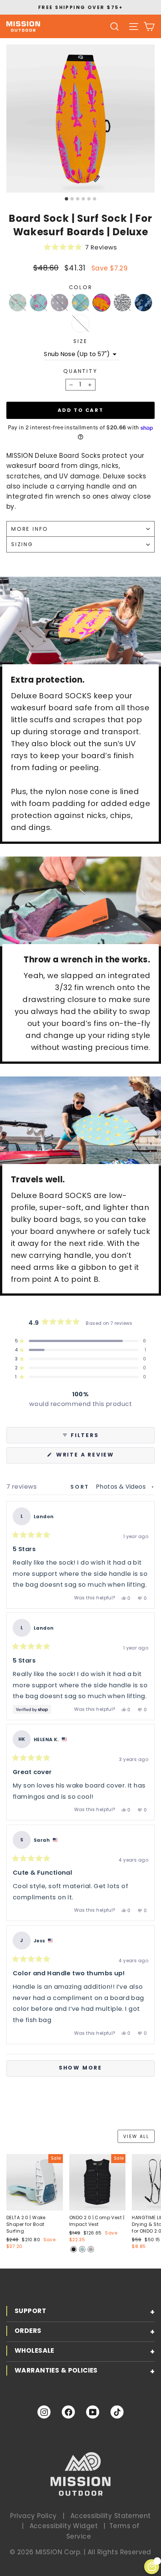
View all (136, 2136)
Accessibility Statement (111, 2516)
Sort (81, 1487)
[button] (80, 247)
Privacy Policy (33, 2516)
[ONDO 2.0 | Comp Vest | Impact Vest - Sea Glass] (82, 2249)
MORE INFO (30, 529)
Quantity (80, 371)
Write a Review (102, 1457)
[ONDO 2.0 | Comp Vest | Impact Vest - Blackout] (74, 2249)
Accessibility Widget (64, 2526)
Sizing (22, 544)
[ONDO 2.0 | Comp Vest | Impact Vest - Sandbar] (91, 2249)
